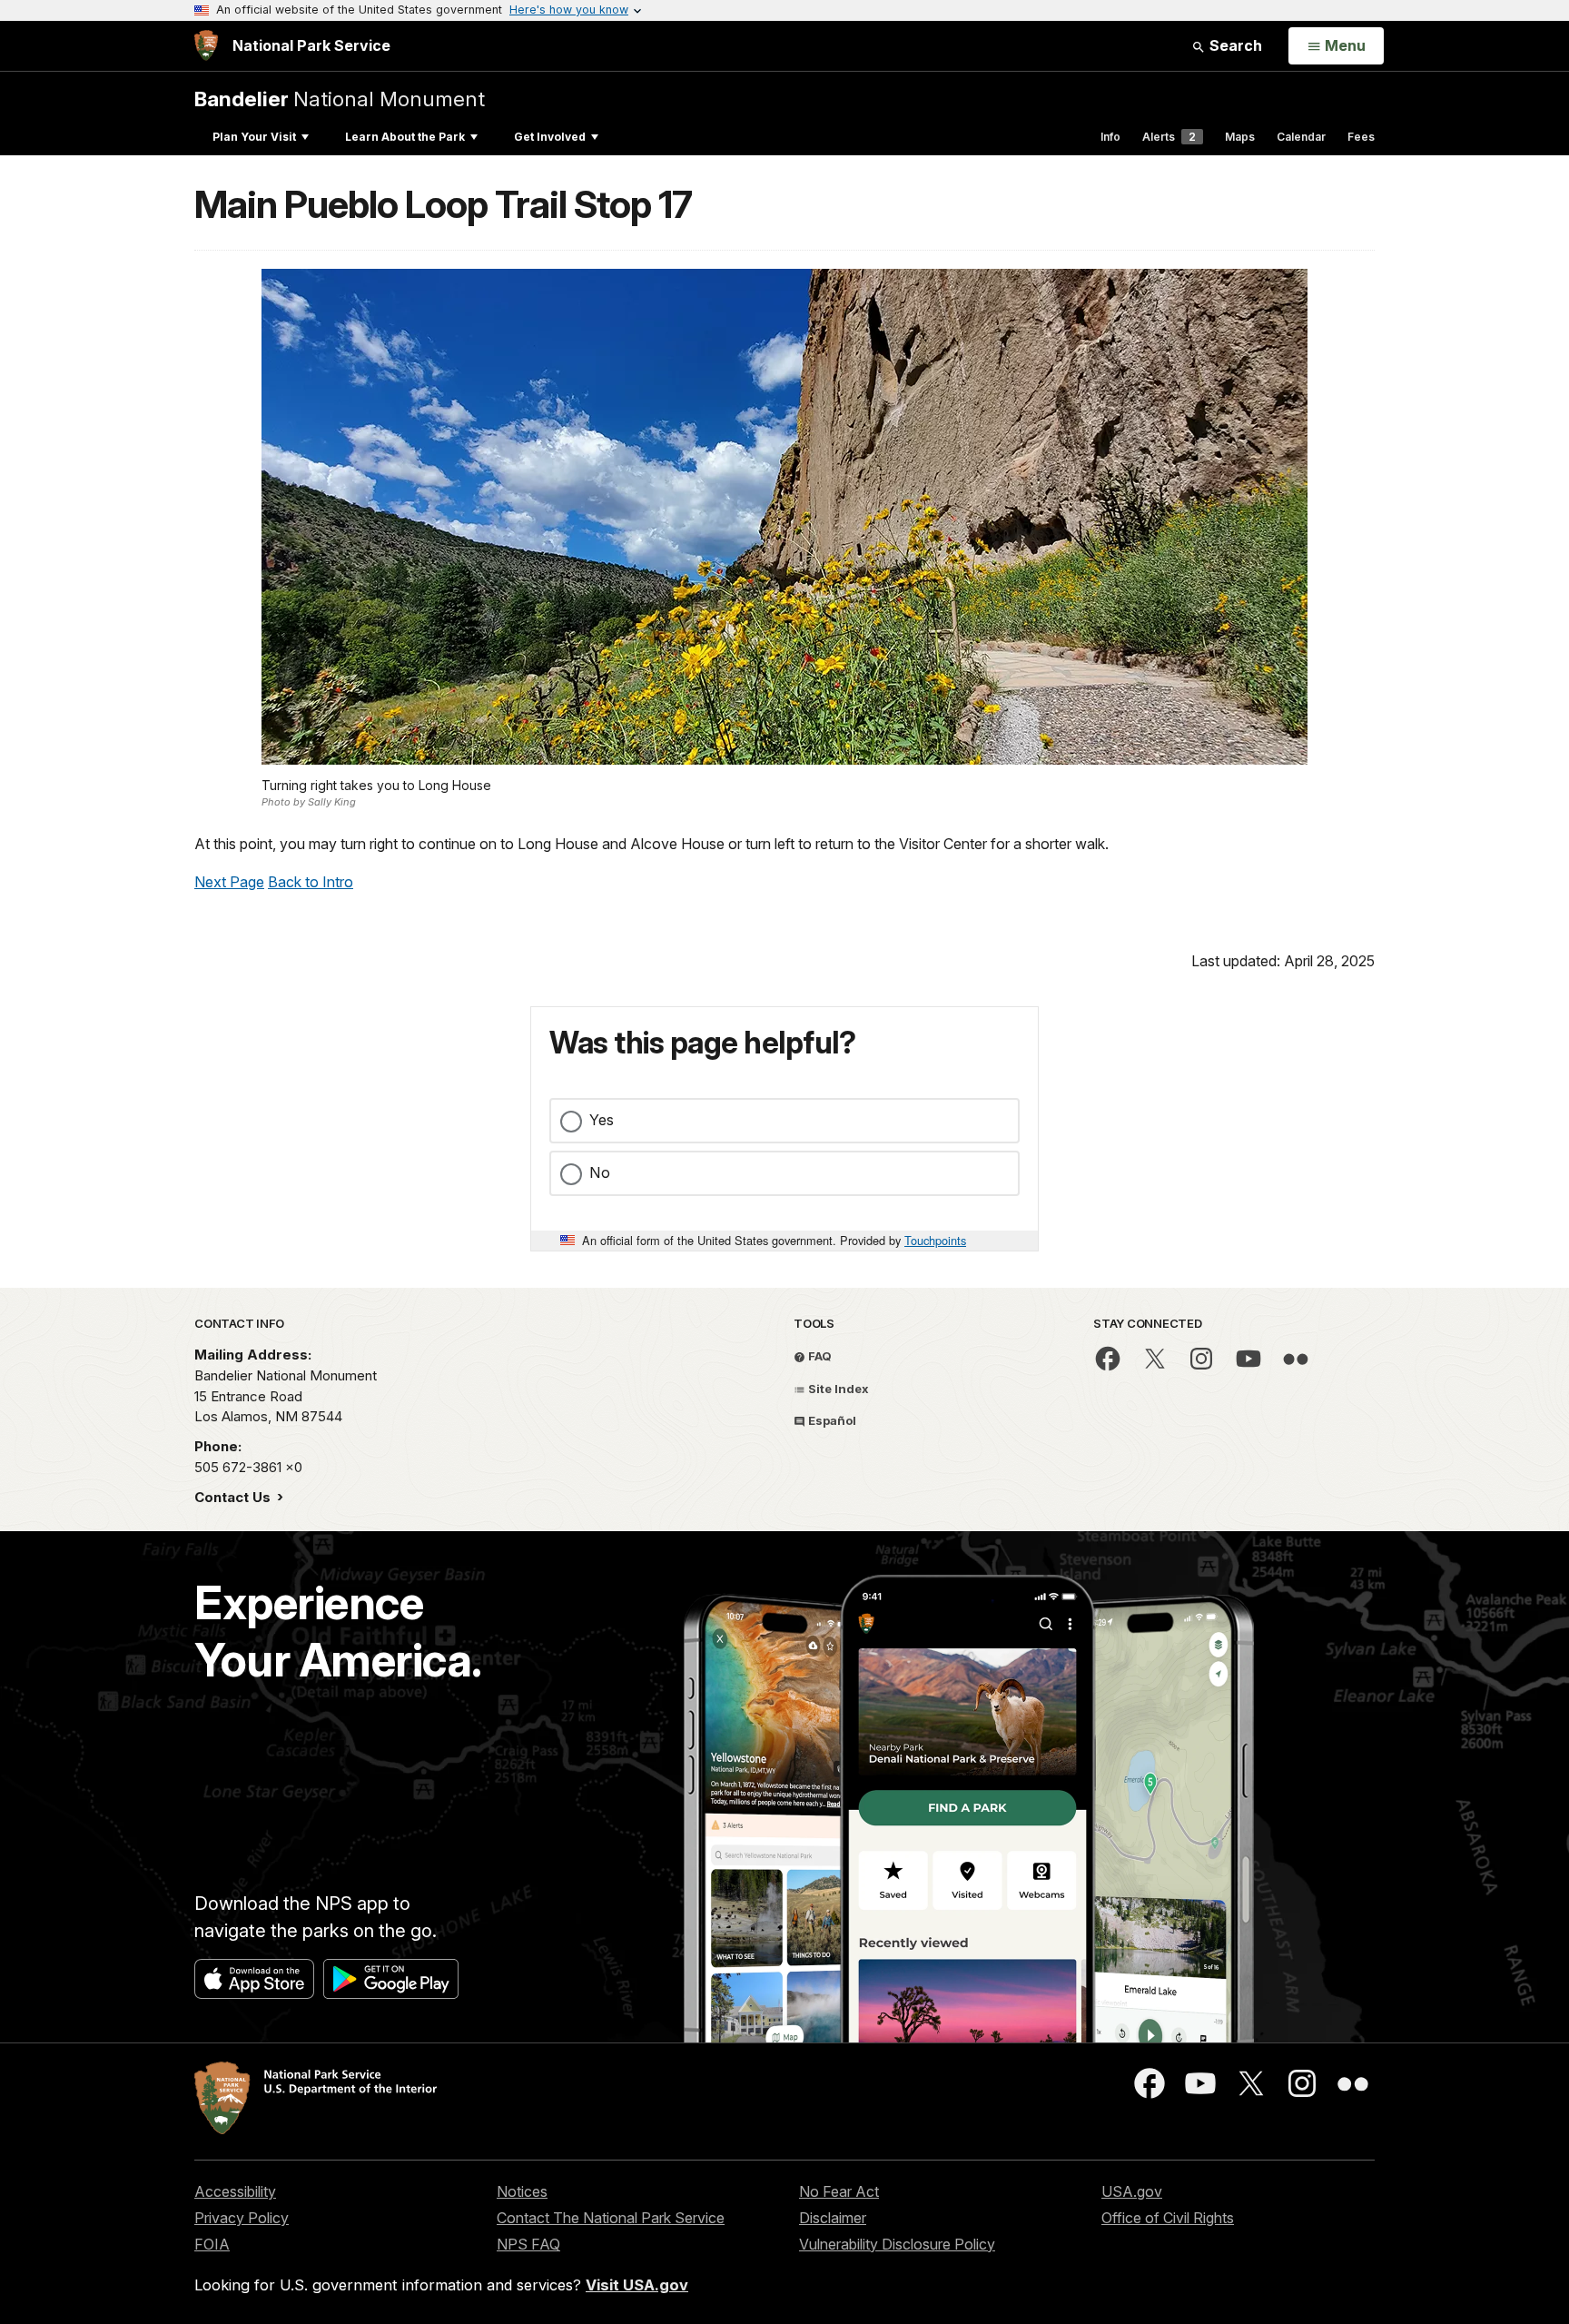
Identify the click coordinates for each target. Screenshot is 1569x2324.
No (600, 1172)
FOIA (212, 2244)
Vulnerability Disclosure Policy (897, 2244)
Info (1110, 137)
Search (1234, 45)
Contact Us (234, 1497)
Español (831, 1420)
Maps (1240, 137)
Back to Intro (311, 882)
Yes (602, 1120)
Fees (1361, 137)
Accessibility (235, 2191)
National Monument (340, 99)
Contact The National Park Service (611, 2218)
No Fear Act (839, 2191)
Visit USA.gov (637, 2285)
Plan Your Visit (254, 137)
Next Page (229, 882)
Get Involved (550, 137)
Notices (522, 2191)
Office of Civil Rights (1168, 2218)
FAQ (819, 1356)
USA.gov (1132, 2191)
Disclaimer (833, 2218)
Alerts (1169, 137)
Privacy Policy (242, 2218)
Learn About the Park (405, 137)
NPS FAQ (528, 2244)
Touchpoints (935, 1240)
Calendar (1301, 137)
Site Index (837, 1389)
